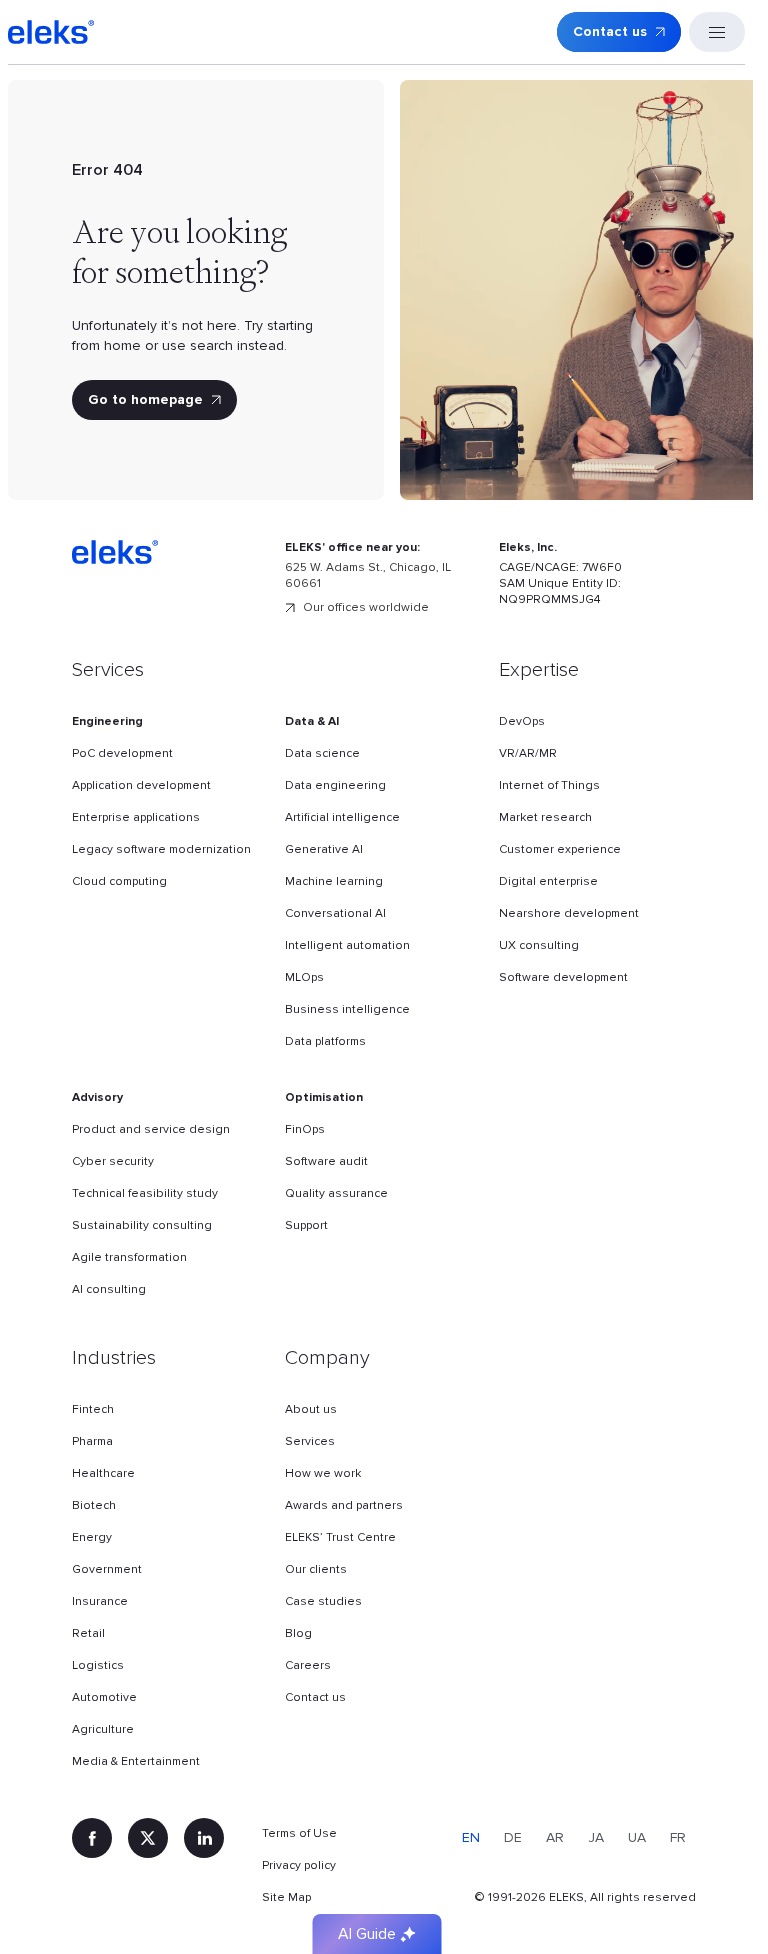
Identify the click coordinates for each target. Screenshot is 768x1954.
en (471, 1837)
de (513, 1837)
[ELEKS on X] (148, 1838)
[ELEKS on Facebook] (92, 1838)
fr (678, 1837)
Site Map (286, 1897)
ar (555, 1837)
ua (637, 1837)
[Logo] (51, 32)
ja (596, 1837)
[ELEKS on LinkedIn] (204, 1838)
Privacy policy (299, 1865)
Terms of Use (299, 1833)
